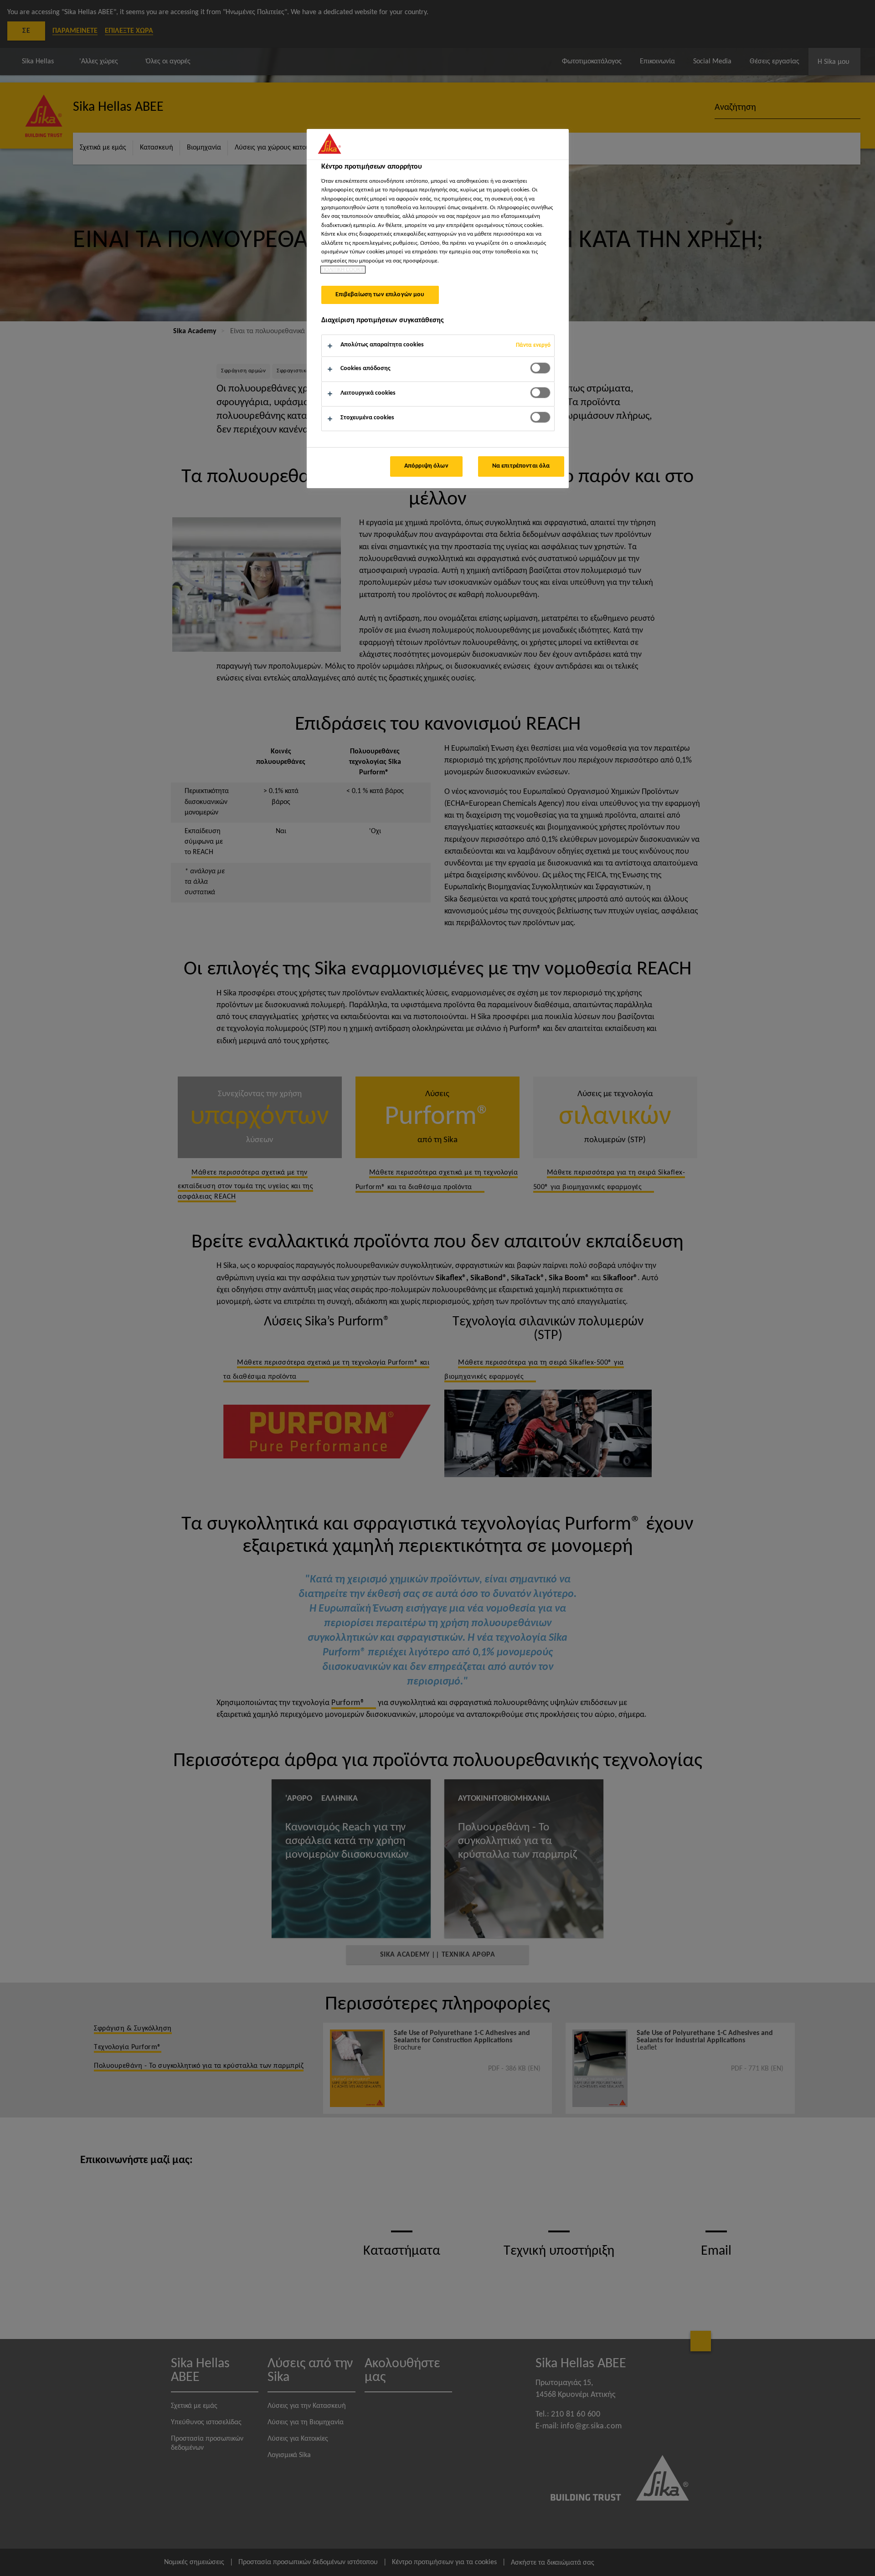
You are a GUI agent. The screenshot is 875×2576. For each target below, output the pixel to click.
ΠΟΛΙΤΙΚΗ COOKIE (343, 270)
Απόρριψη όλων (426, 466)
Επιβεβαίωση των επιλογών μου (380, 295)
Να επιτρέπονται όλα (521, 466)
